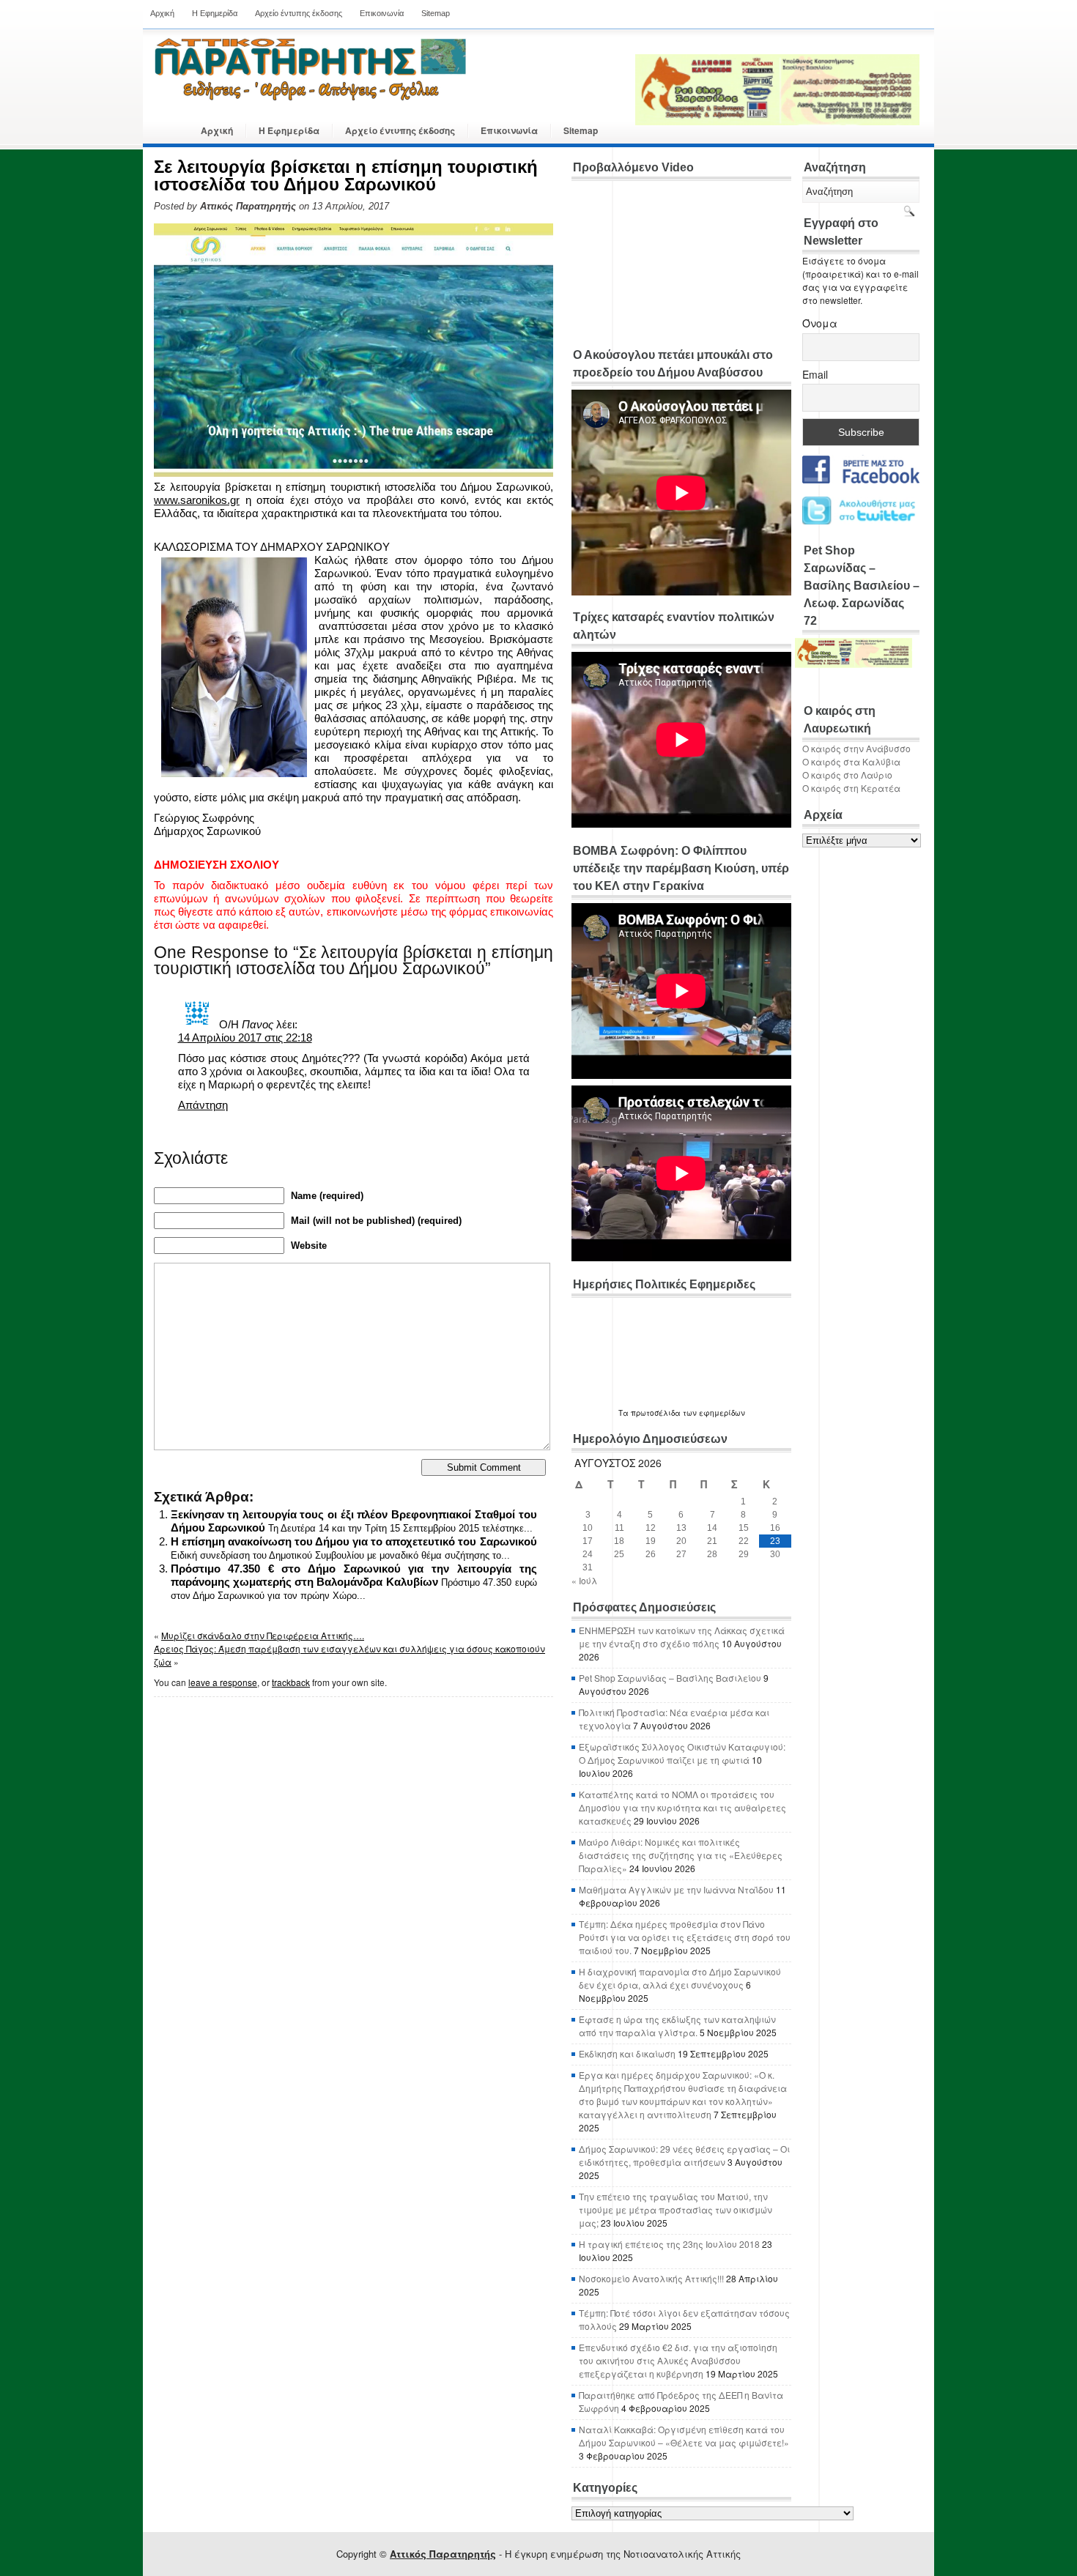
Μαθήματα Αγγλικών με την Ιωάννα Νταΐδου (676, 1889)
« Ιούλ (584, 1580)
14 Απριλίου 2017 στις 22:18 (245, 1038)
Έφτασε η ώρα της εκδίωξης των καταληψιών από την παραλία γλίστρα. (677, 2026)
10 (588, 1528)
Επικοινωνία (382, 13)
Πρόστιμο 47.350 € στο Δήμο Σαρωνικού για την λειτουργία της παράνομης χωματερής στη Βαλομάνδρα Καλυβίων (354, 1575)
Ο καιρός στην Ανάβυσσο (856, 748)
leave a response (223, 1682)
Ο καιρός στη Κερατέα (851, 788)
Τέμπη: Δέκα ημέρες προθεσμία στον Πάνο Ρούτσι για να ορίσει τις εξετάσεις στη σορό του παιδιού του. (685, 1937)
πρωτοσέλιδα (656, 1413)
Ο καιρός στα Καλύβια (851, 761)
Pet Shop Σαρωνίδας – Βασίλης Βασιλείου (670, 1678)
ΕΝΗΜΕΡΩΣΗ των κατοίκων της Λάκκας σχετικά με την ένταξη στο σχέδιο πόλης (682, 1637)
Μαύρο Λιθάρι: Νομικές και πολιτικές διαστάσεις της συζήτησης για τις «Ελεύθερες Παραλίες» (681, 1855)
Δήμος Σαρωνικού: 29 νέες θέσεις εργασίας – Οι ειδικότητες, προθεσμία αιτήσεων (684, 2155)
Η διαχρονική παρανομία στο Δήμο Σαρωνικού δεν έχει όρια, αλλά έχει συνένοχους (680, 1978)
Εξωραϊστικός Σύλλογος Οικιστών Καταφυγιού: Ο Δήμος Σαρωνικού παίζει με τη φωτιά (682, 1753)
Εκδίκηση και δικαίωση (627, 2053)
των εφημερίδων (713, 1413)
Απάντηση (203, 1105)
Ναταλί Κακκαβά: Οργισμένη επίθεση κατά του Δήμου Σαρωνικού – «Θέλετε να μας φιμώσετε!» (684, 2436)
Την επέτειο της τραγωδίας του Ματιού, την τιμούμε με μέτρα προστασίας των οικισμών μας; (676, 2209)
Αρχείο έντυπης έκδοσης (299, 13)
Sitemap (436, 13)
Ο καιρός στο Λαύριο (847, 775)
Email (815, 374)
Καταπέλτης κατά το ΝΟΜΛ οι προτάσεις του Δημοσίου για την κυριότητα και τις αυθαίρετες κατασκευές (682, 1807)
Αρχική (162, 13)
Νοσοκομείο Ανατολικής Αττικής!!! (651, 2278)
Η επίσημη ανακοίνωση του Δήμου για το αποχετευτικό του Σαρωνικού (354, 1541)
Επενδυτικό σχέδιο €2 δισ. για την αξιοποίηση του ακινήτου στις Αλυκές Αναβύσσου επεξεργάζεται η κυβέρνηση (678, 2360)
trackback (291, 1682)
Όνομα (820, 323)
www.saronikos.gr (197, 500)
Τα (625, 1413)
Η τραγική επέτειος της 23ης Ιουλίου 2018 (669, 2244)
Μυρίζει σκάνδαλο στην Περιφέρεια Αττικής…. (263, 1635)
